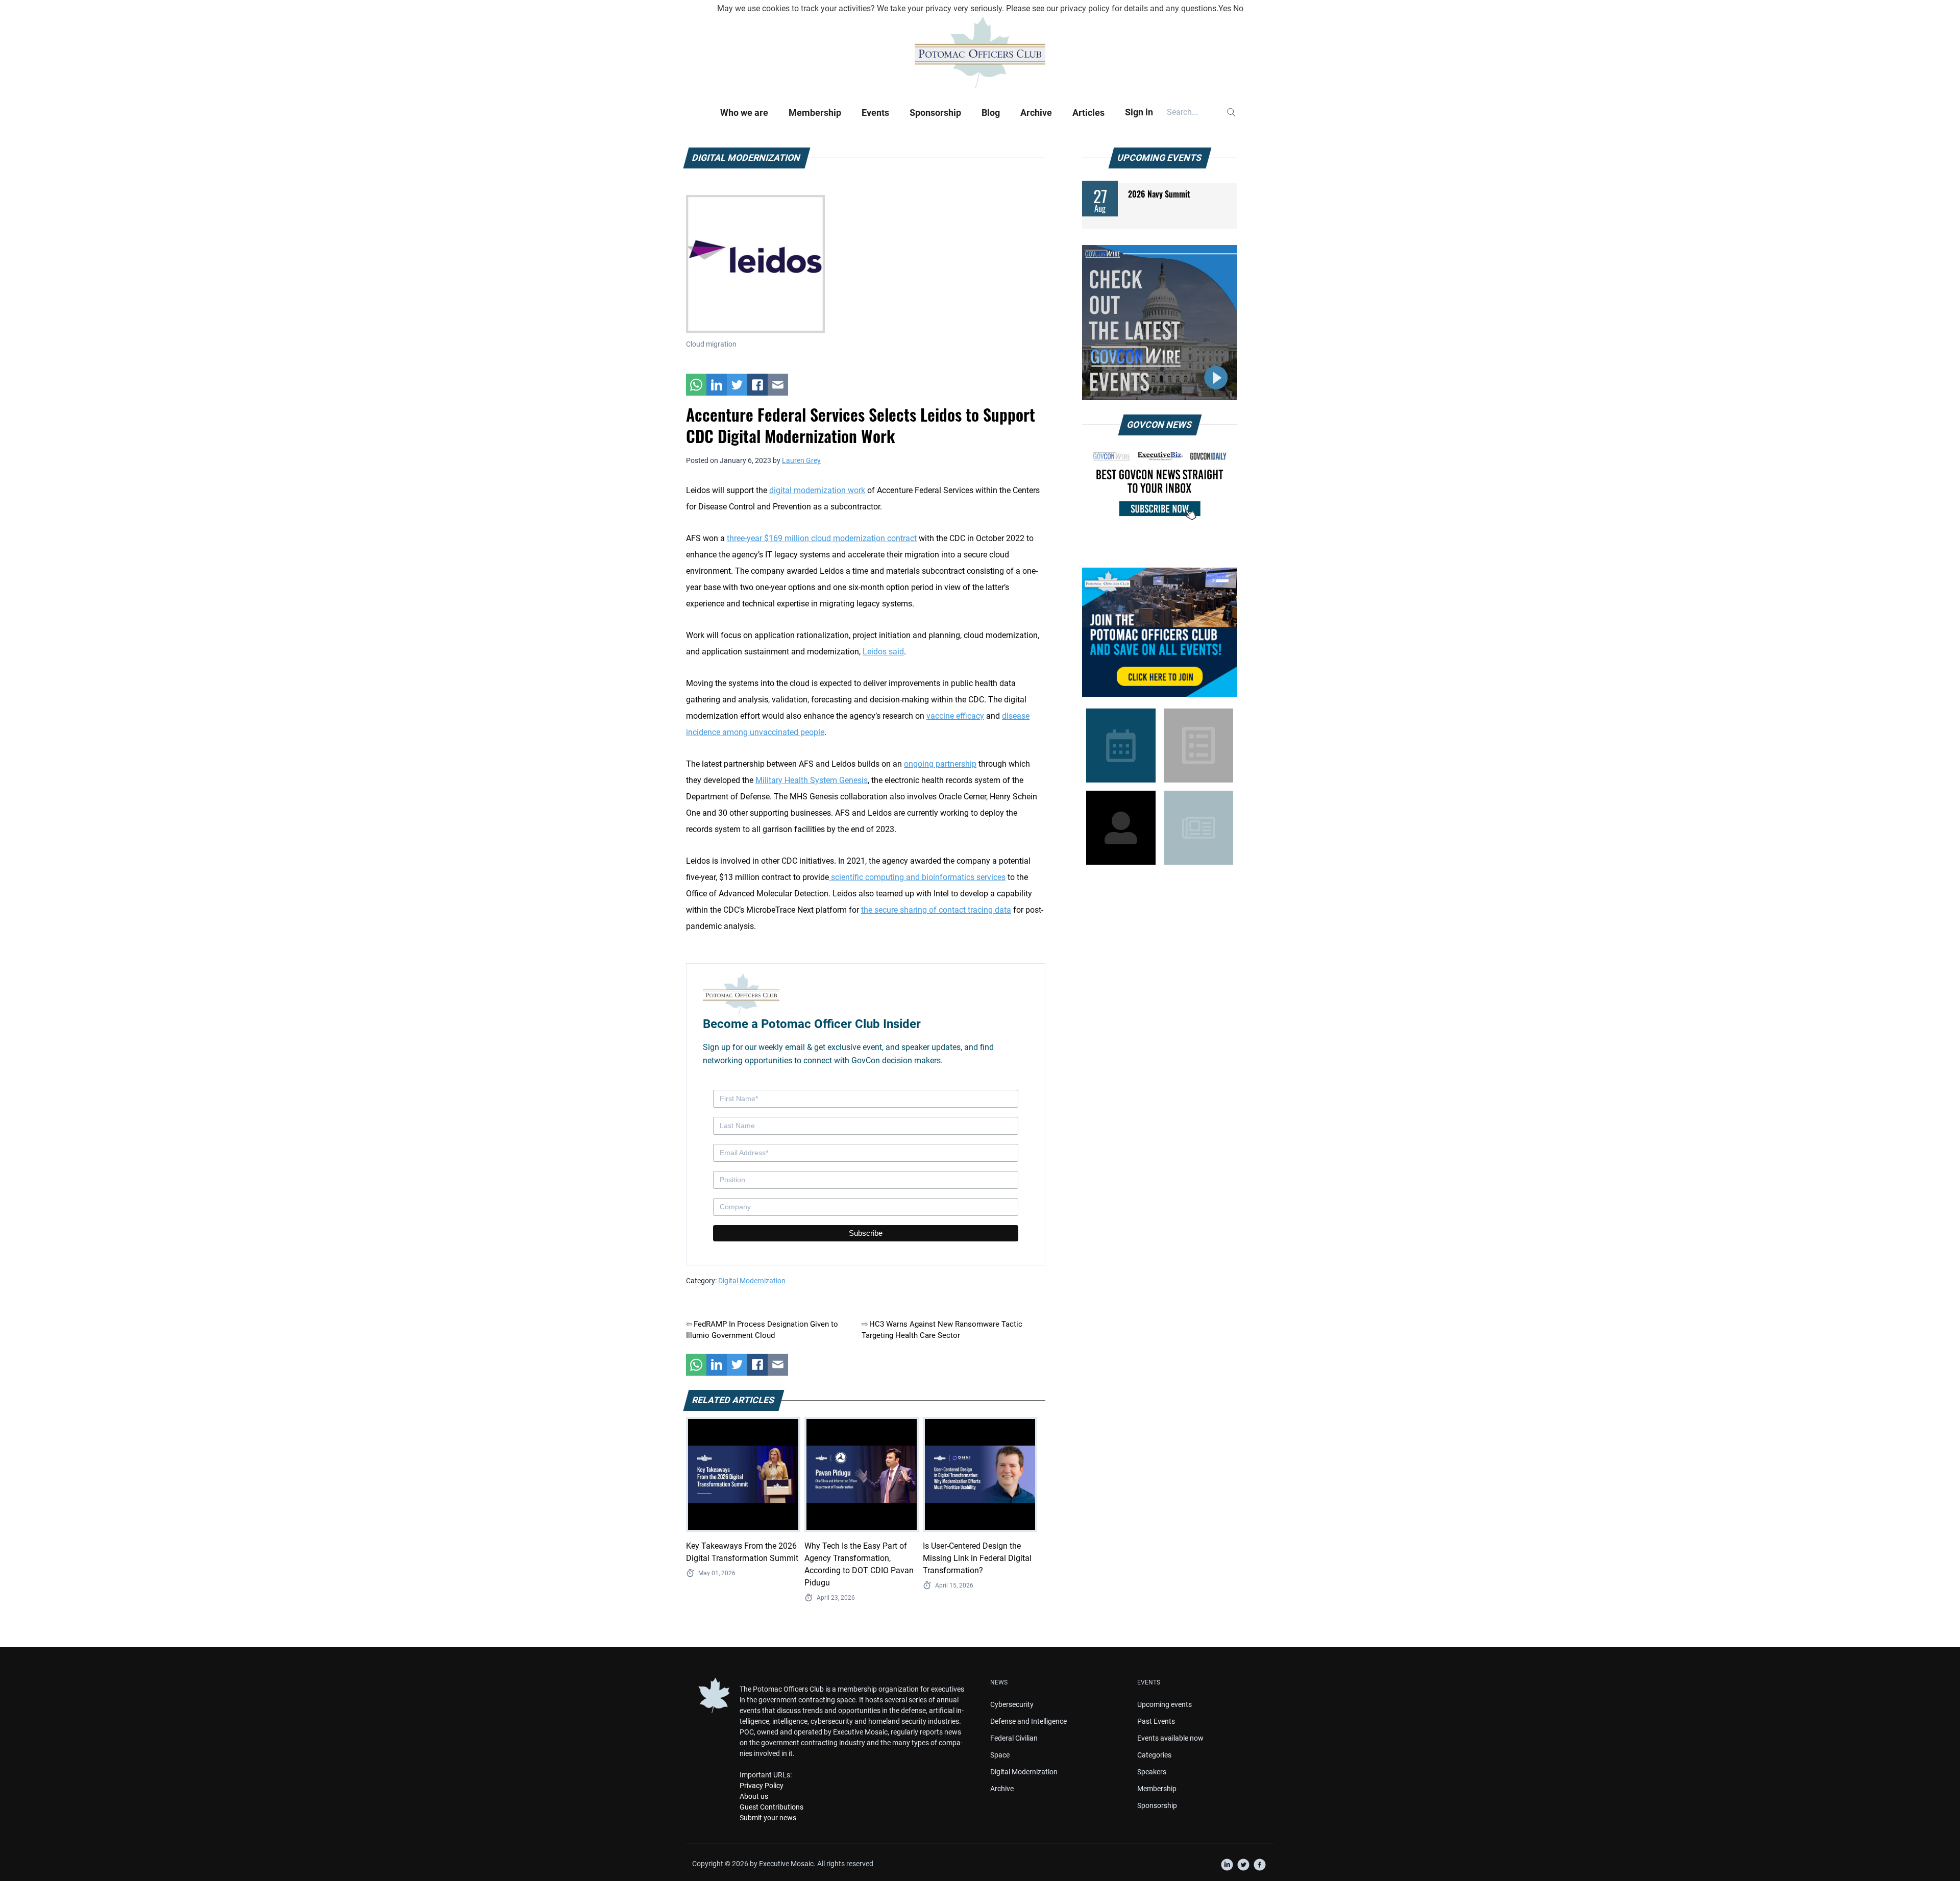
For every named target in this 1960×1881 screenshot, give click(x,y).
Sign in (1139, 112)
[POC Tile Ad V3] (1160, 632)
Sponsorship (935, 113)
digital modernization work (817, 490)
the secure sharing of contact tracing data (936, 910)
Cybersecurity (1012, 1704)
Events (875, 113)
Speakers (1152, 1772)
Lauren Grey (801, 460)
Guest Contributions (771, 1807)
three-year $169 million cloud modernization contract (822, 538)
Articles (1088, 113)
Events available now (1170, 1738)
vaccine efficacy (955, 716)
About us (754, 1796)
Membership (815, 113)
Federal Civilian (1014, 1738)
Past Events (1156, 1721)
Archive (1036, 113)
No (1238, 8)
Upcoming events (1165, 1704)
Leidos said (883, 652)
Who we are (744, 113)
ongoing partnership (940, 764)
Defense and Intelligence (1028, 1721)
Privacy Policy (762, 1786)
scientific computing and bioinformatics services (917, 877)
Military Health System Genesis (812, 780)
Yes (1225, 8)
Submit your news (768, 1818)
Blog (991, 113)
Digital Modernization (752, 1281)
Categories (1154, 1755)
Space (1000, 1755)
